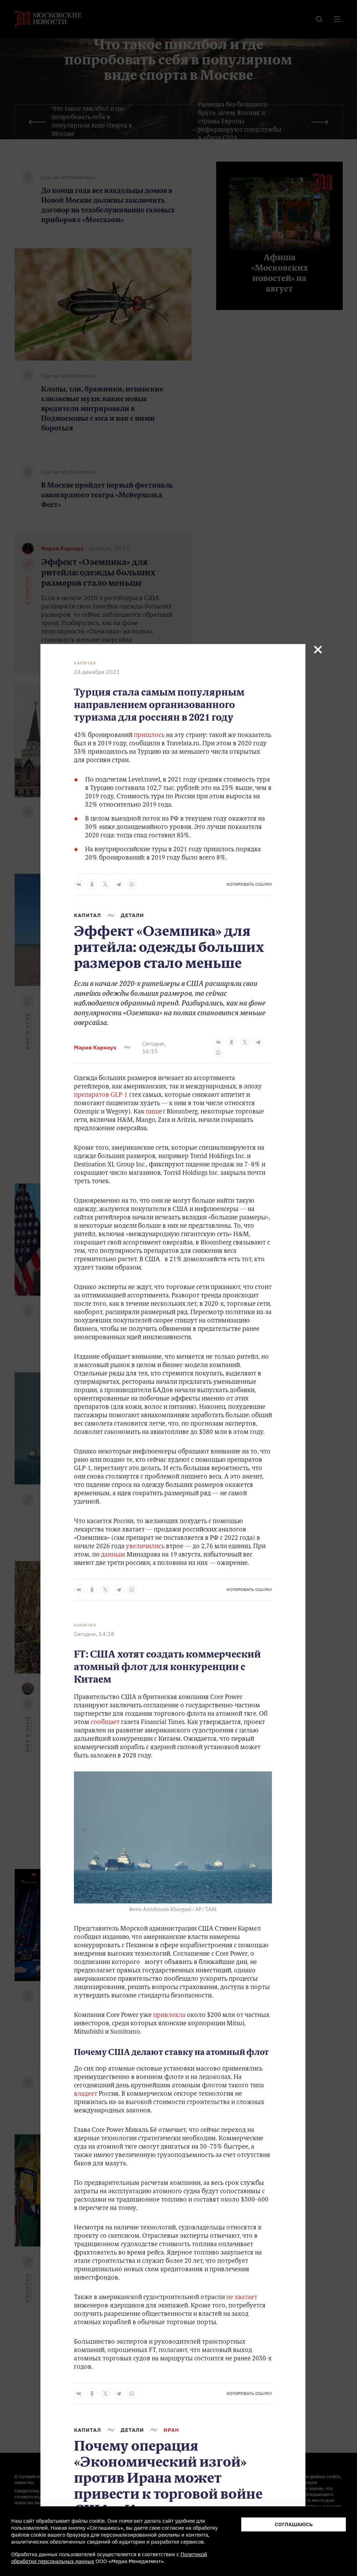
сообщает (105, 1723)
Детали (132, 915)
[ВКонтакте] (79, 884)
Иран (171, 2430)
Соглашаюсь (294, 2524)
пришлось (149, 736)
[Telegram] (119, 884)
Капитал (85, 663)
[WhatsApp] (132, 884)
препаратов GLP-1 (101, 1095)
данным (113, 1555)
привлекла (169, 2016)
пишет (155, 1112)
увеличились (145, 1547)
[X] (105, 884)
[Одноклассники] (92, 884)
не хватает (242, 2298)
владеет (86, 2094)
